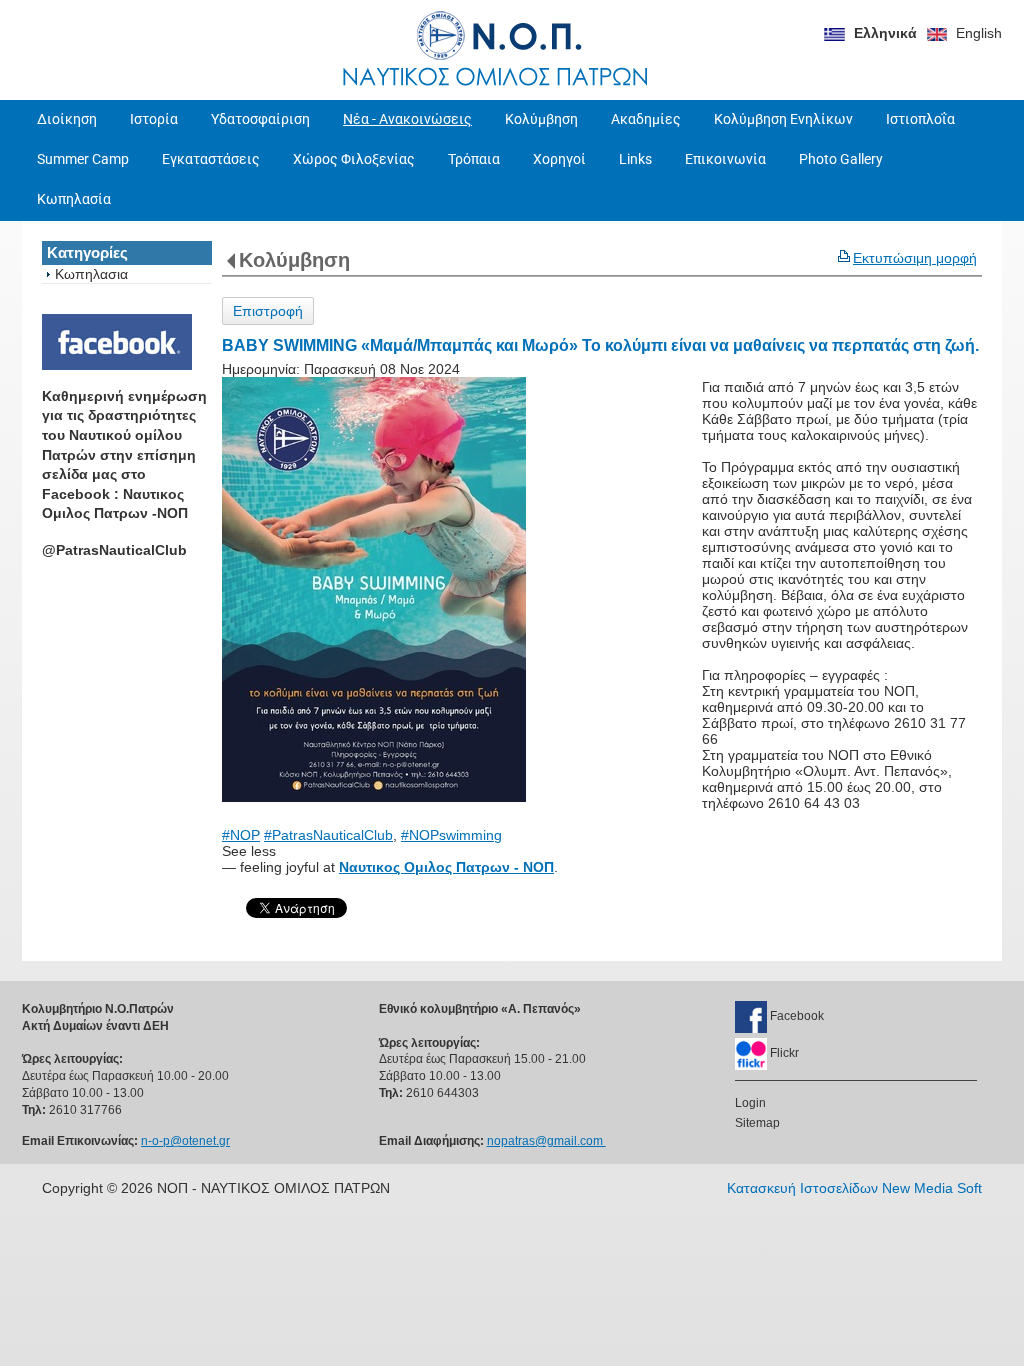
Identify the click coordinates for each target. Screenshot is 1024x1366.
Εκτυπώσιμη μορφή (915, 258)
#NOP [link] (241, 835)
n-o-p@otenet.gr (185, 1141)
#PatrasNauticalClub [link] (328, 835)
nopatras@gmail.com (546, 1141)
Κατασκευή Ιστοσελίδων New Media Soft (854, 1188)
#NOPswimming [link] (451, 835)
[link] (446, 867)
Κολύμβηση (294, 260)
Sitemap (757, 1123)
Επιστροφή (268, 311)
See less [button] (249, 851)
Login (750, 1103)
